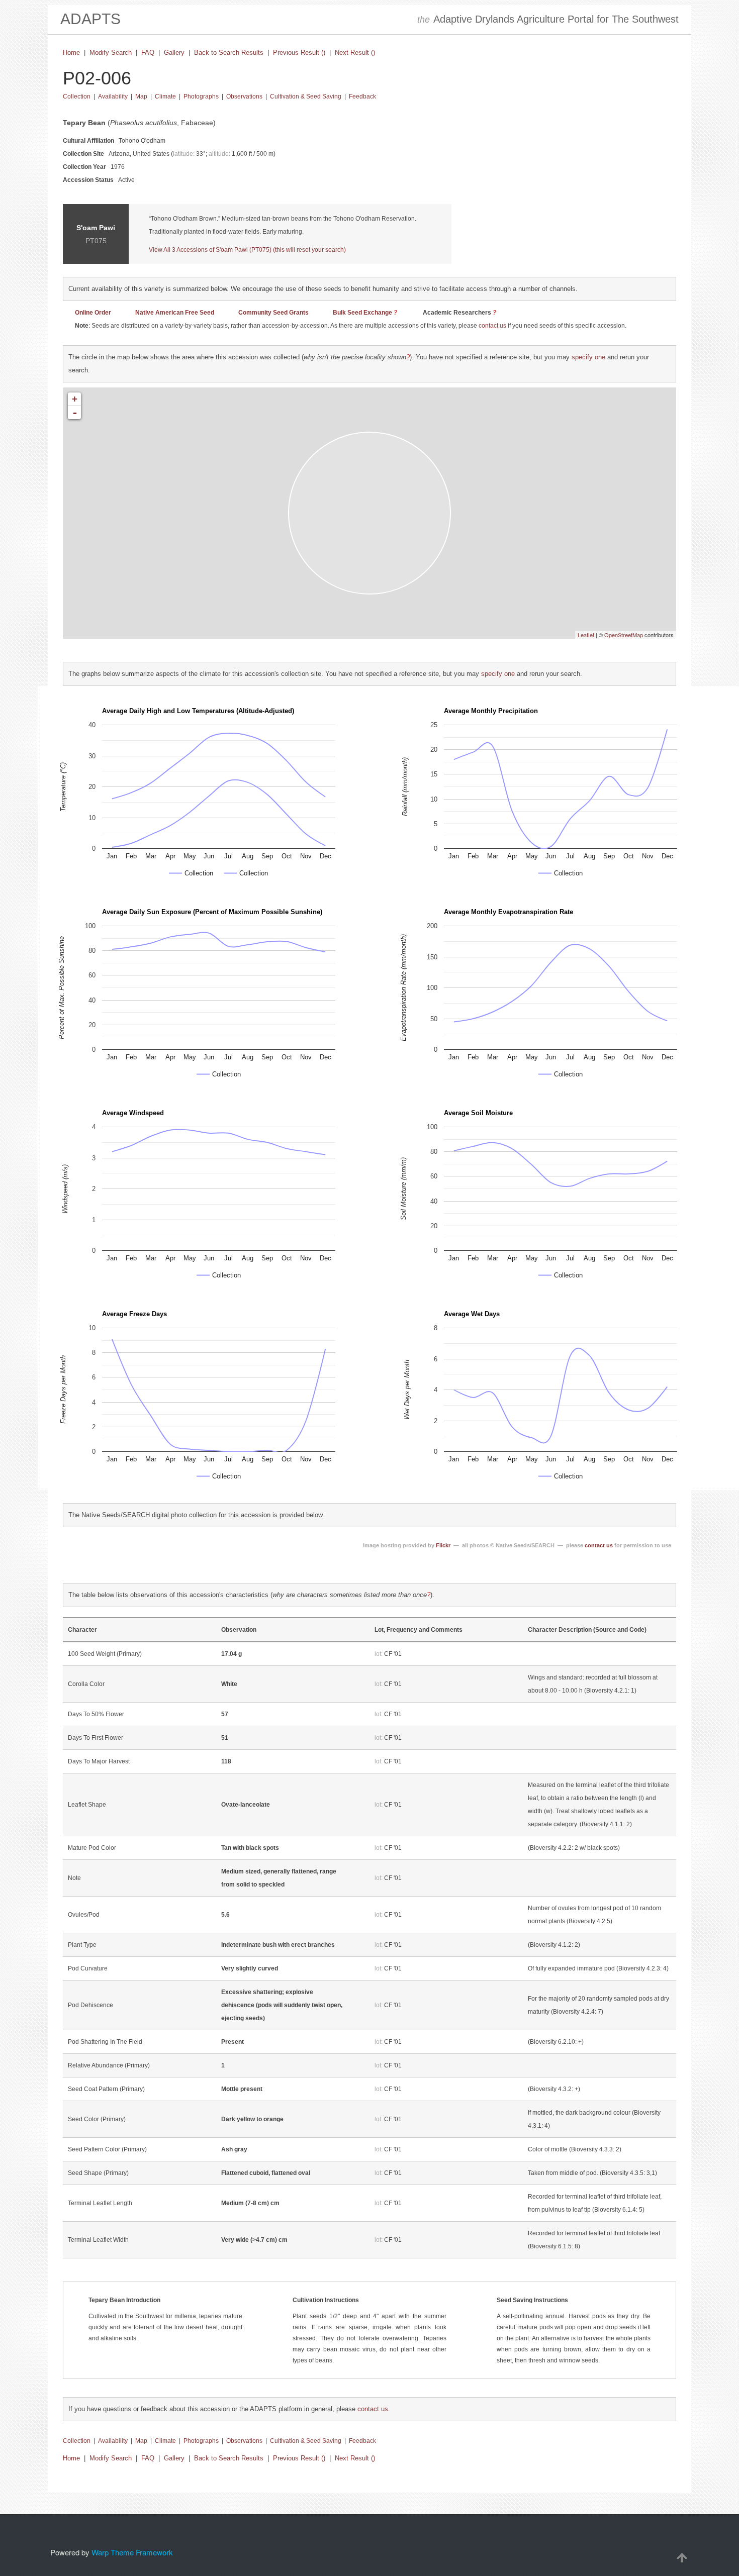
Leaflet (586, 635)
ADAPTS (90, 19)
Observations (244, 96)
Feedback (362, 96)
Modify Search (111, 53)
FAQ (148, 53)
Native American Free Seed (175, 313)
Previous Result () (299, 53)
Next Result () (355, 53)
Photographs (201, 96)
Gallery (174, 53)
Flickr (443, 1545)
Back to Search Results (229, 53)
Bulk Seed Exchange (362, 313)
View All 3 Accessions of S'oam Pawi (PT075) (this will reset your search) (247, 250)
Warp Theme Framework (132, 2552)
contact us (492, 326)
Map (141, 96)
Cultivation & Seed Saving (306, 96)
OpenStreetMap (624, 635)
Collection (77, 96)
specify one (588, 357)
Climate (165, 96)
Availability (113, 96)
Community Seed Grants (273, 313)
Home (71, 53)
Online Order (93, 313)
